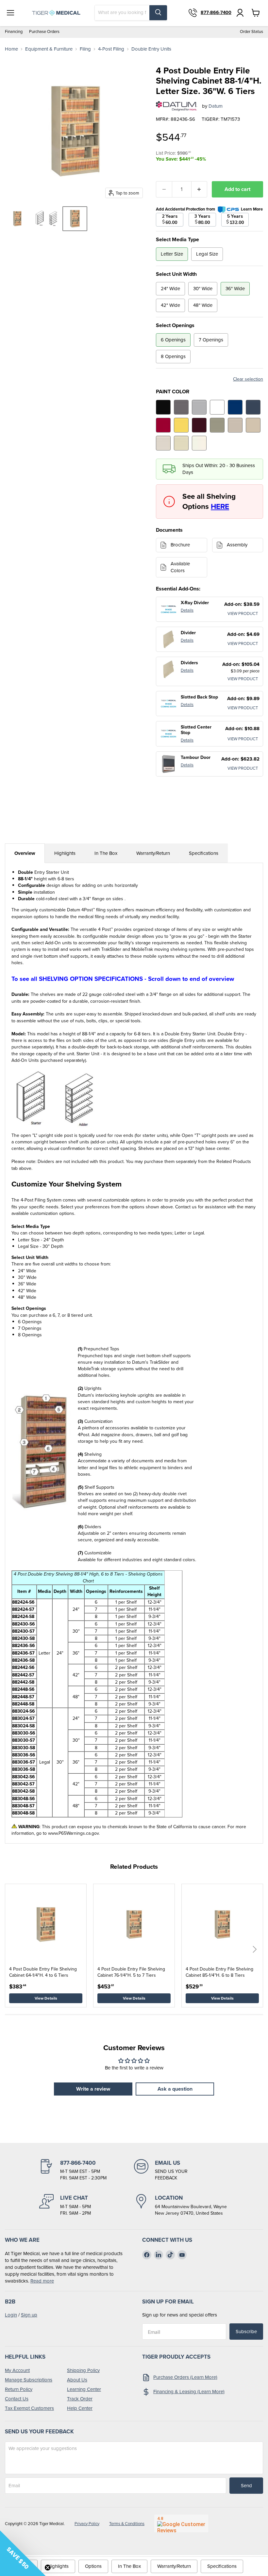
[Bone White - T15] (181, 443)
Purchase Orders (44, 32)
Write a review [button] (93, 2089)
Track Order (80, 2399)
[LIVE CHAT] (87, 2205)
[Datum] (176, 106)
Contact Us (17, 2399)
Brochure (180, 545)
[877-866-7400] (87, 2170)
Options (93, 2566)
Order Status (251, 32)
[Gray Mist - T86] (163, 443)
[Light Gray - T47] (199, 407)
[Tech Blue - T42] (253, 407)
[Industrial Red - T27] (163, 425)
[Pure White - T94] (217, 407)
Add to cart (237, 189)
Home (11, 49)
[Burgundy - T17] (199, 425)
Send (246, 2486)
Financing (14, 32)
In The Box (106, 853)
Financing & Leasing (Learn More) (189, 2392)
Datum (216, 106)
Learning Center (84, 2389)
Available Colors (180, 567)
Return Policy (19, 2389)
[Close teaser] (48, 2568)
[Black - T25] (163, 407)
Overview (25, 853)
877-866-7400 (216, 13)
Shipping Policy (83, 2370)
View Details (46, 1998)
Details (187, 610)
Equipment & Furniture (49, 49)
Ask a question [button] (175, 2089)
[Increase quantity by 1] (200, 189)
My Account (17, 2370)
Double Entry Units (151, 49)
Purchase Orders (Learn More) (185, 2377)
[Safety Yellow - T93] (181, 425)
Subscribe (246, 2332)
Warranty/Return (153, 853)
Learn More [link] (252, 209)
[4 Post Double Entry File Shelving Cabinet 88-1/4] (17, 219)
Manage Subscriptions (29, 2380)
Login (11, 2315)
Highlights (65, 853)
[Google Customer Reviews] (181, 2523)
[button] (255, 1949)
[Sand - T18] (253, 425)
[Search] (158, 13)
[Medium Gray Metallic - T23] (181, 407)
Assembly (237, 545)
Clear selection (248, 379)
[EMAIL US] (181, 2170)
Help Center (80, 2408)
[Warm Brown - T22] (235, 425)
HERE (220, 506)
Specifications (204, 853)
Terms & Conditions (127, 2524)
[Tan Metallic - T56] (217, 425)
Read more (42, 2281)
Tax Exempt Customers (29, 2408)
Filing (85, 49)
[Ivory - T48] (199, 443)
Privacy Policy (87, 2524)
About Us (77, 2380)
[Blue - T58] (235, 407)
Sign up (29, 2315)
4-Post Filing (111, 49)
